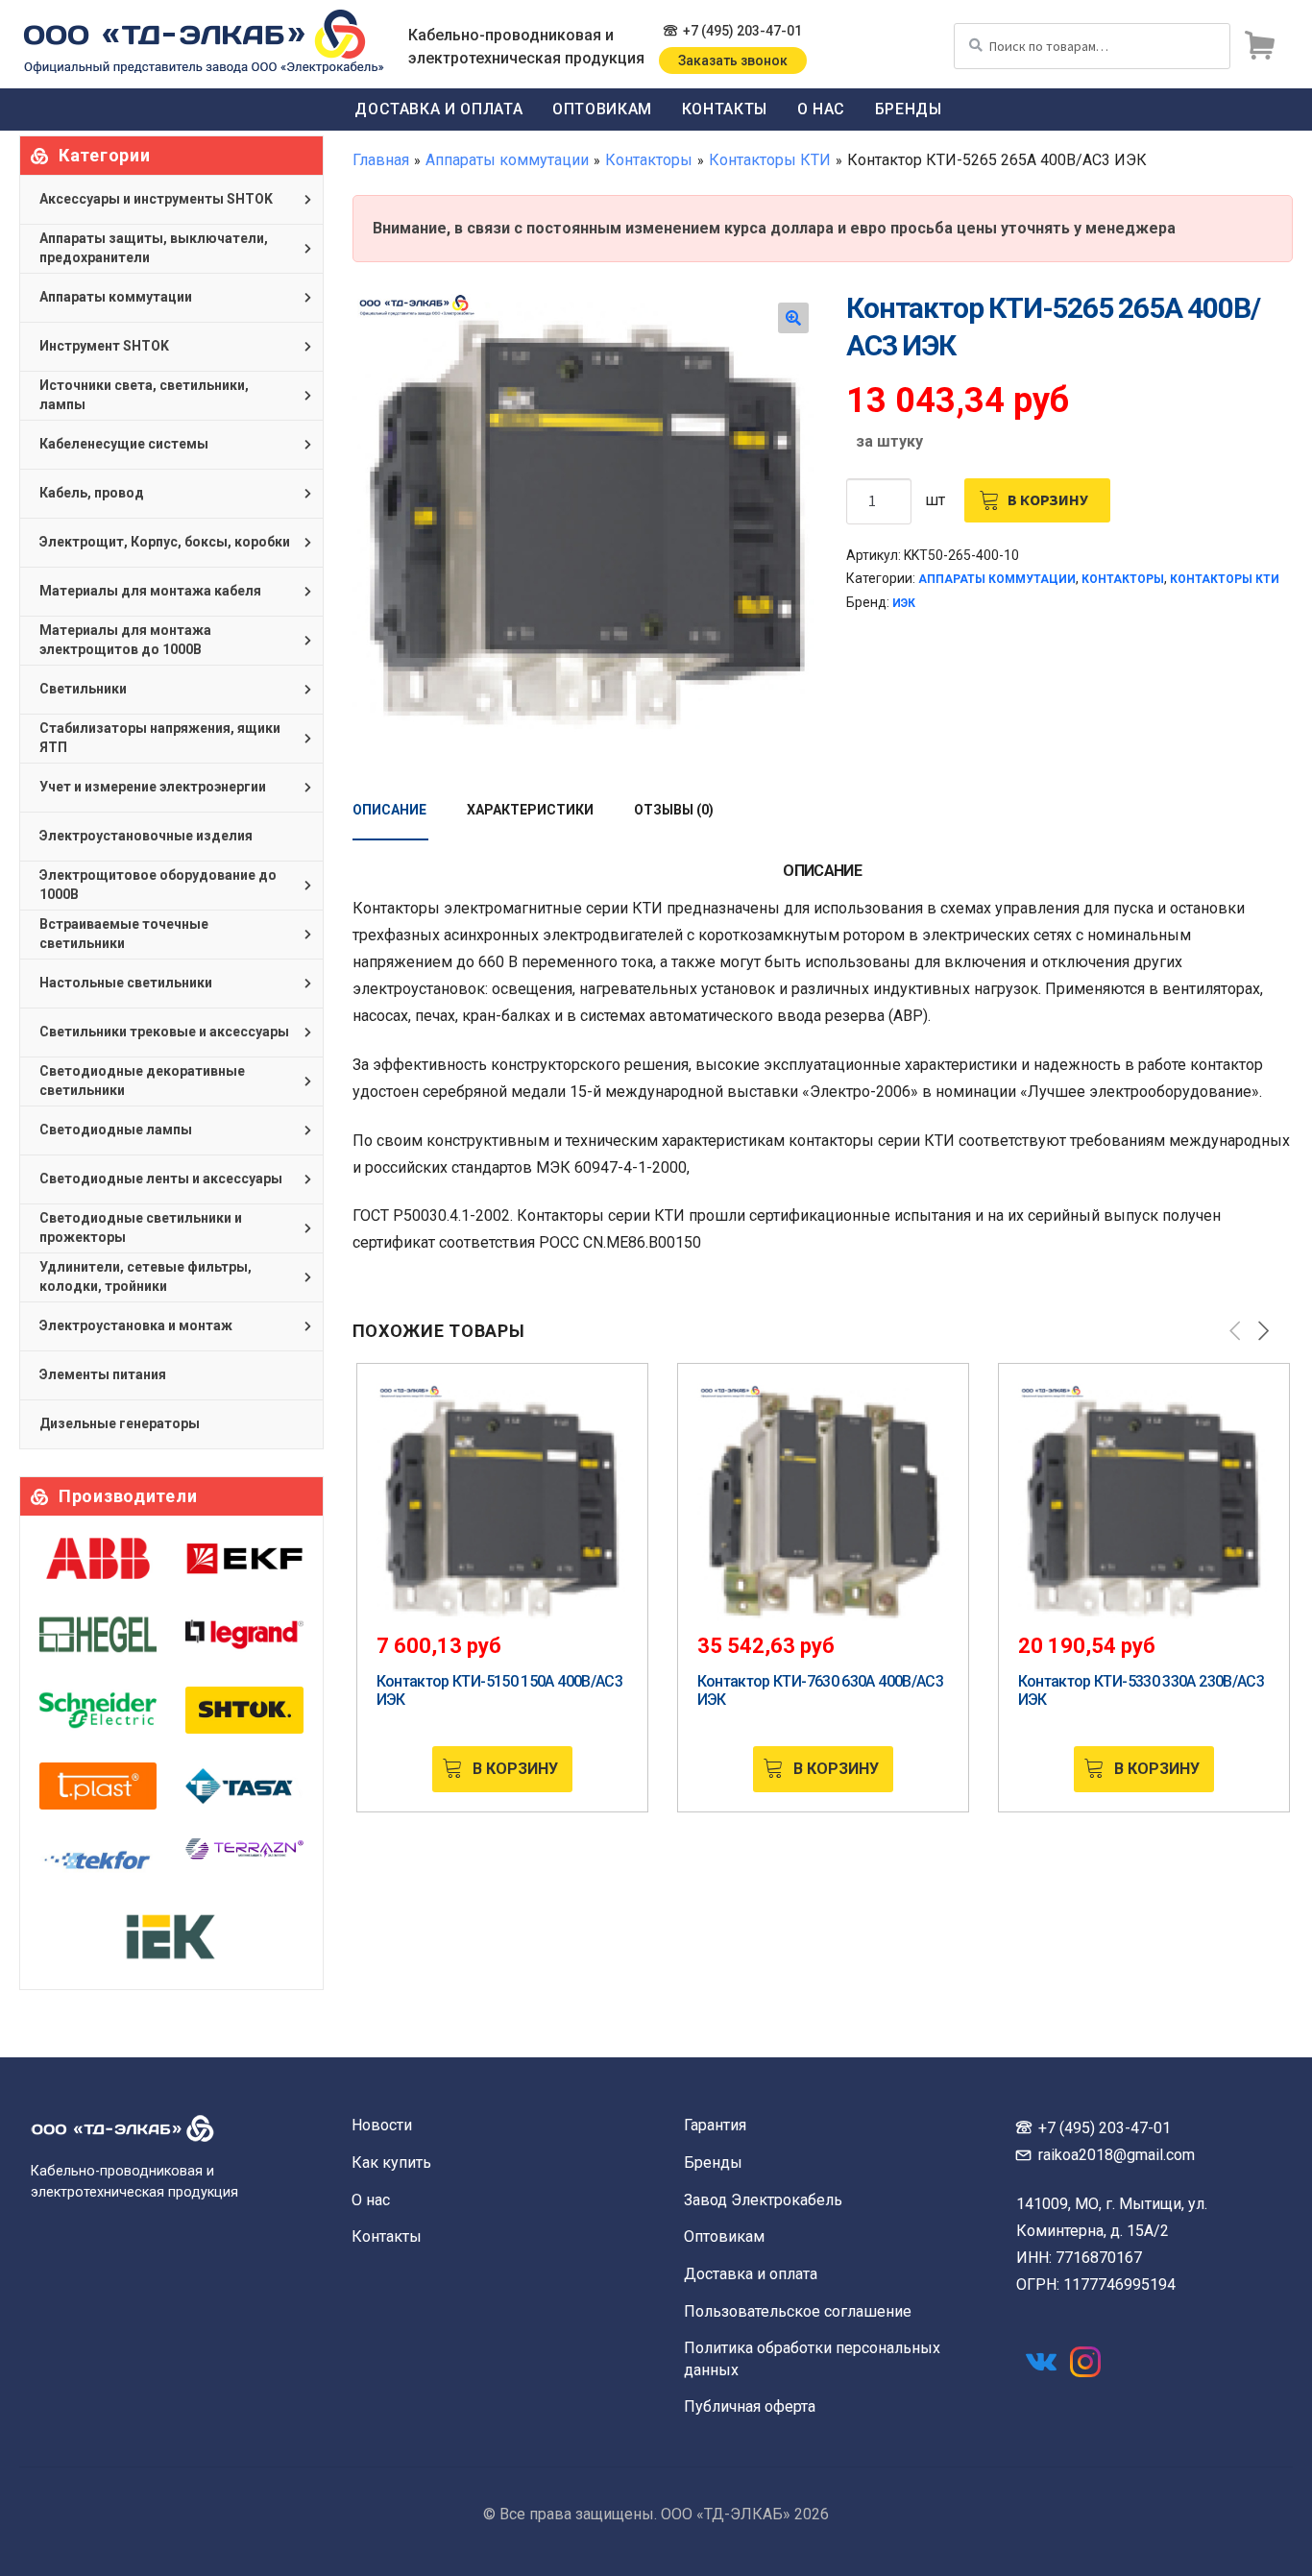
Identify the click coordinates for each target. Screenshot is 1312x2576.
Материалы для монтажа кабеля (150, 591)
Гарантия (715, 2125)
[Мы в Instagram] (1085, 2362)
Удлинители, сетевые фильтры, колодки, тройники (146, 1276)
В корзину (1048, 499)
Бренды (909, 109)
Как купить (391, 2163)
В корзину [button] (515, 1769)
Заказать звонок (733, 61)
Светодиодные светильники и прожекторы (141, 1227)
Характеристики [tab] (530, 810)
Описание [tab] (389, 810)
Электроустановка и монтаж (136, 1325)
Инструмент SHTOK (104, 346)
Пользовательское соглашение (798, 2311)
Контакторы (649, 160)
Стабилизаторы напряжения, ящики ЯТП (160, 738)
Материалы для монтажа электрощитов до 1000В (125, 640)
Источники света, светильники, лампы (144, 395)
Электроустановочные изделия (146, 836)
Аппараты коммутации (507, 160)
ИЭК (904, 603)
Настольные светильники (126, 983)
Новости (382, 2125)
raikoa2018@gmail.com (1117, 2155)
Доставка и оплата (438, 109)
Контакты (725, 109)
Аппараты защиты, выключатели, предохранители (154, 248)
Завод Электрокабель (763, 2200)
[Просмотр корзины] (1259, 46)
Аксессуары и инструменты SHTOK (156, 199)
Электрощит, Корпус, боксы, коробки (165, 542)
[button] (793, 318)
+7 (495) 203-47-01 (742, 31)
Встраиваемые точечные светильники (124, 934)
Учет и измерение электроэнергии (153, 787)
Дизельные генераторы (120, 1423)
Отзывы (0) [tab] (674, 810)
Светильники (83, 689)
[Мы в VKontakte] (1041, 2362)
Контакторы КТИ (770, 160)
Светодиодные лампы (116, 1130)
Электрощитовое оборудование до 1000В (158, 885)
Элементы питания (103, 1374)
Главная (381, 160)
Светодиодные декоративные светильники (142, 1081)
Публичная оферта (750, 2406)
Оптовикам (602, 109)
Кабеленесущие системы (124, 444)
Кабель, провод (92, 493)
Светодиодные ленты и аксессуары (161, 1179)
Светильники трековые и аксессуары (164, 1032)
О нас (821, 109)
